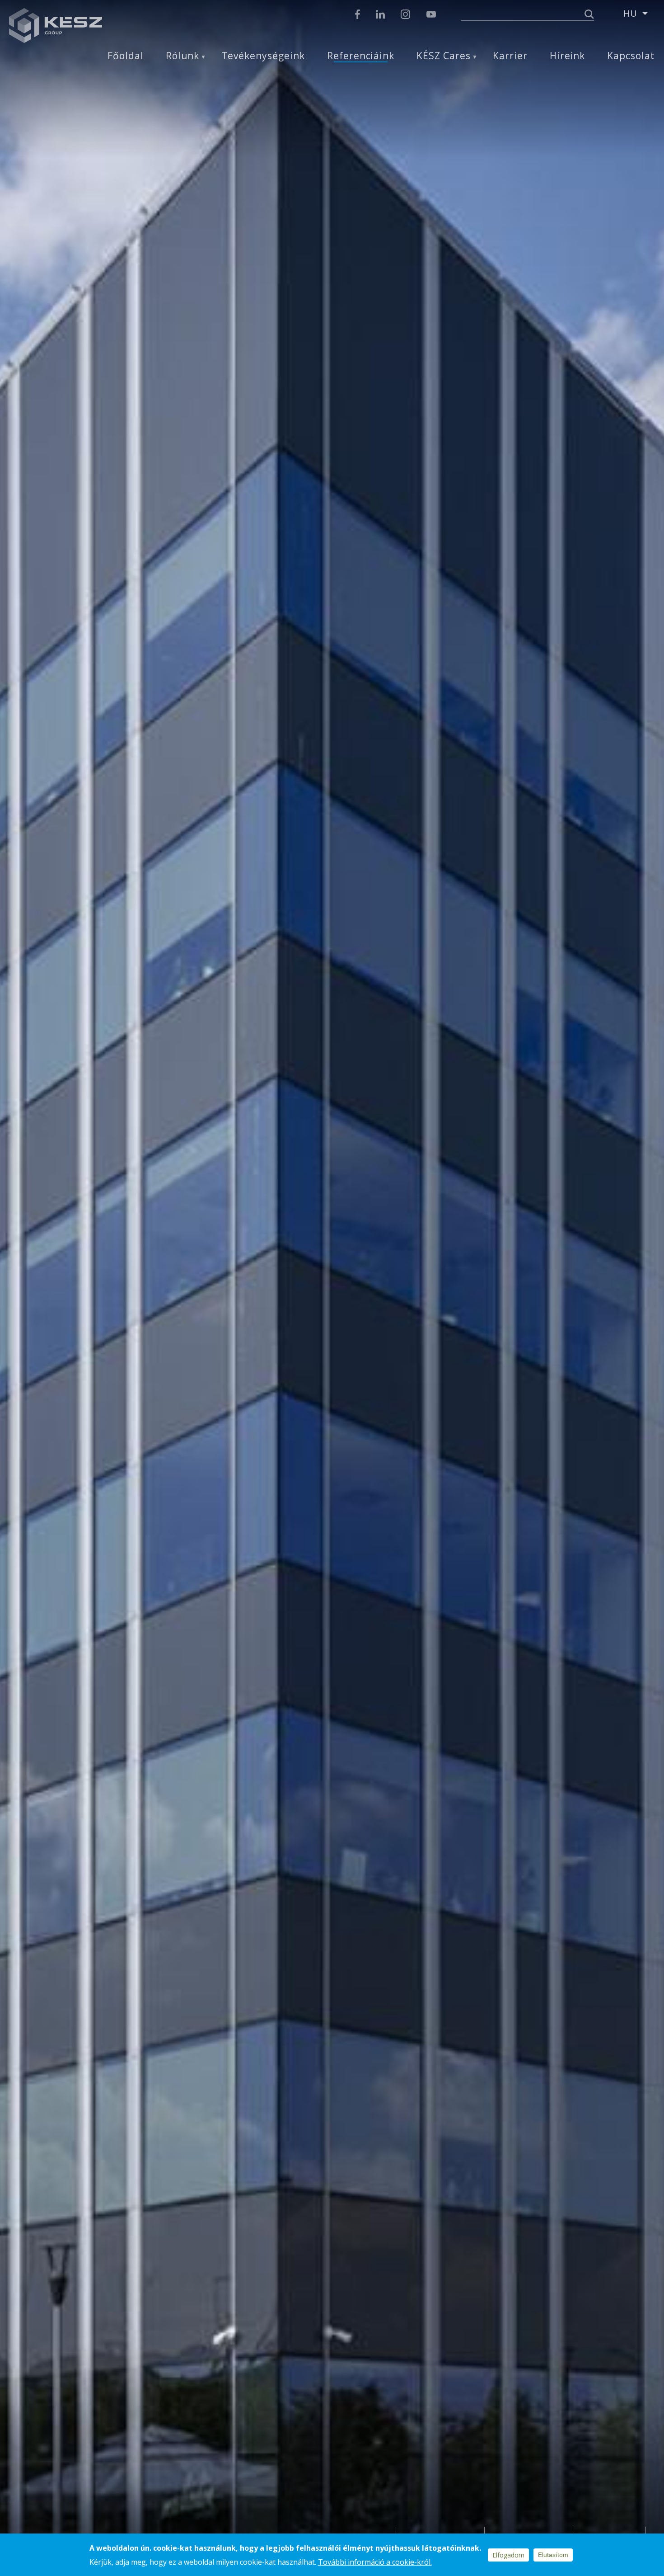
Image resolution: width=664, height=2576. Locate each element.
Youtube (431, 14)
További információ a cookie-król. (375, 2562)
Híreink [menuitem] (568, 56)
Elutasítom (553, 2555)
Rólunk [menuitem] (183, 56)
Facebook (358, 14)
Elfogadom (508, 2555)
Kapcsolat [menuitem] (631, 56)
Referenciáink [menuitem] (361, 56)
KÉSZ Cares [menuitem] (444, 56)
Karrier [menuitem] (510, 56)
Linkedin (380, 14)
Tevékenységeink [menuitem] (263, 56)
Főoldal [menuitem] (126, 56)
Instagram (405, 14)
